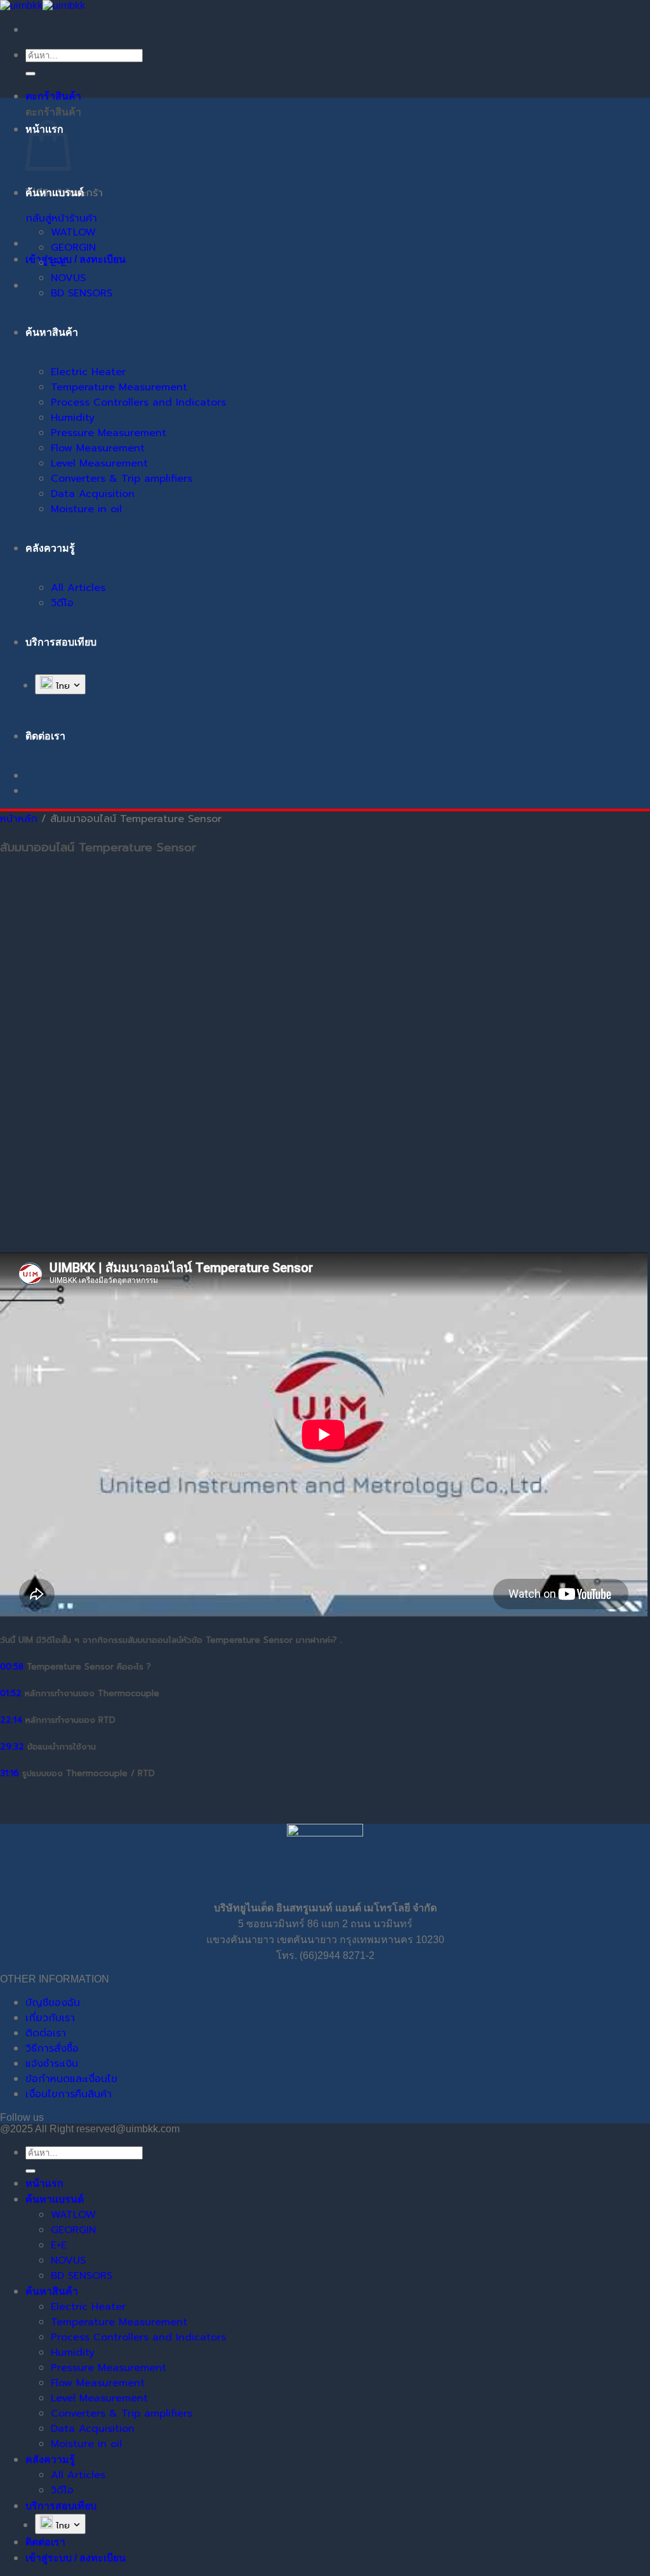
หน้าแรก (44, 2183)
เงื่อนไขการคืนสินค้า (69, 2094)
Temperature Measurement (119, 387)
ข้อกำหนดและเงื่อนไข (71, 2079)
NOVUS (68, 278)
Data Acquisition (93, 494)
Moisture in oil (86, 509)
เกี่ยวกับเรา (50, 2018)
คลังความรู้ (50, 548)
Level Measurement (99, 463)
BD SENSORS (82, 293)
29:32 (12, 1747)
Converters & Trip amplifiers (122, 479)
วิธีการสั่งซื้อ (52, 2048)
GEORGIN (73, 248)
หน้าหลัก (19, 819)
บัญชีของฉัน (53, 2003)
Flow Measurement (98, 448)
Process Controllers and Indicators (138, 402)
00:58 (12, 1667)
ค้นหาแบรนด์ (55, 193)
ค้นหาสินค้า (52, 332)
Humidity (73, 418)
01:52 (11, 1694)
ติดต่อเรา (46, 2033)
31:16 (10, 1774)
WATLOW (73, 232)
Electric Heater (88, 372)
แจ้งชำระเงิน (52, 2064)
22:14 (11, 1720)
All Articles (78, 588)
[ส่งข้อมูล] (30, 74)
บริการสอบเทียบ (61, 642)
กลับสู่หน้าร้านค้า (61, 218)
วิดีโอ (62, 603)
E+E (59, 263)
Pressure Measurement (109, 433)
